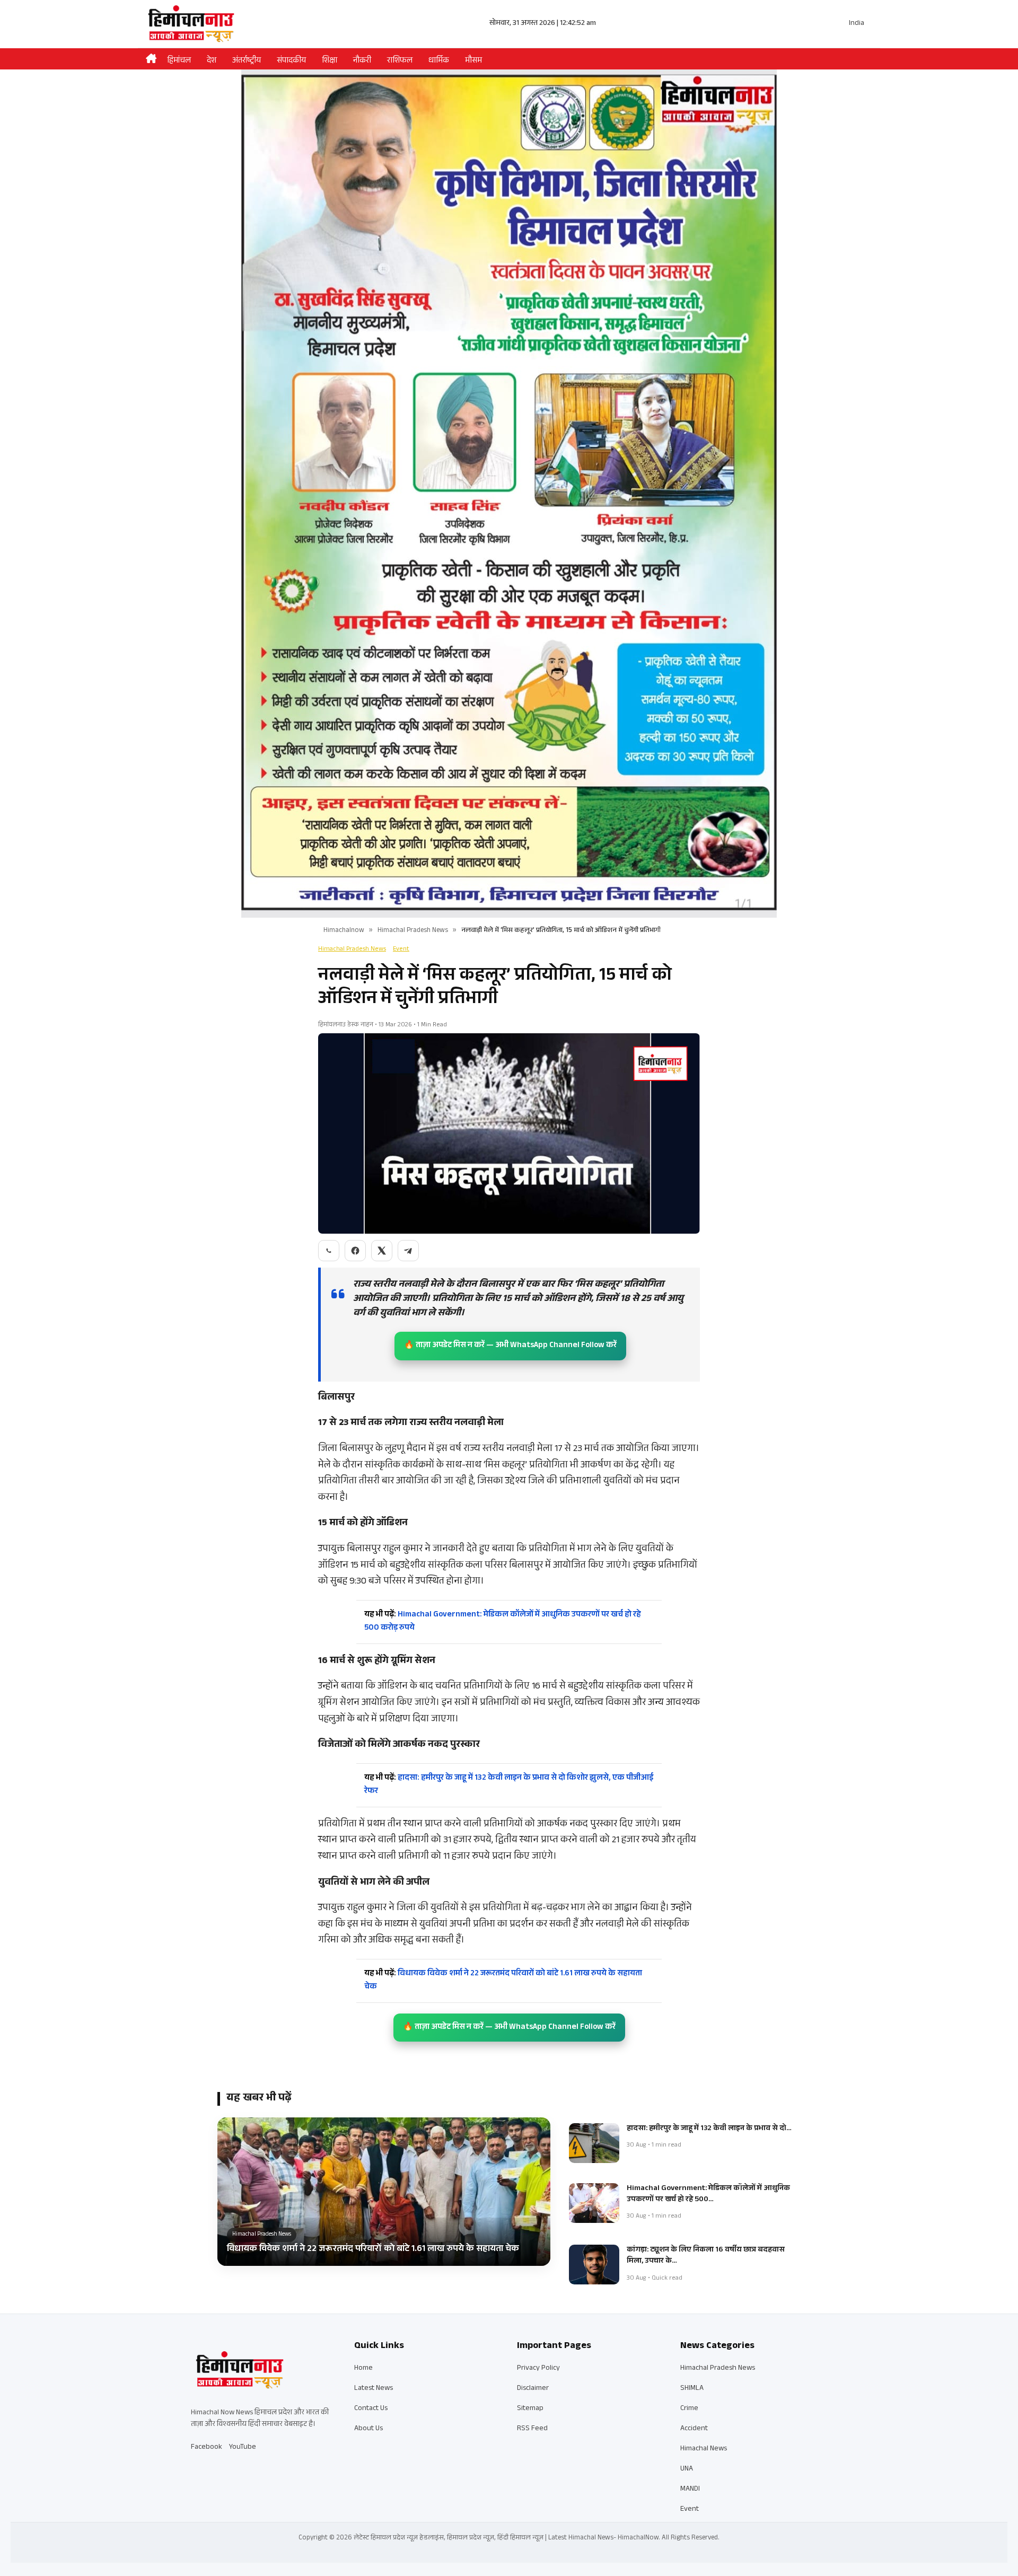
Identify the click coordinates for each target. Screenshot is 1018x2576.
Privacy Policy (538, 2369)
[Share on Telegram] (408, 1251)
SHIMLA (692, 2389)
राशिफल (400, 61)
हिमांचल (179, 61)
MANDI (690, 2490)
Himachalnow (344, 931)
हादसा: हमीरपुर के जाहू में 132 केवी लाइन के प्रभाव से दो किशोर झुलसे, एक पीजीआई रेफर (509, 1785)
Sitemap (530, 2409)
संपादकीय (291, 61)
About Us (368, 2429)
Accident (694, 2429)
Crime (689, 2409)
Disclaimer (533, 2389)
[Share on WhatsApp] (329, 1251)
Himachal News (704, 2449)
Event (401, 949)
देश (212, 61)
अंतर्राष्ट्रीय (247, 61)
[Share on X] (382, 1251)
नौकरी (362, 61)
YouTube (243, 2448)
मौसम (473, 61)
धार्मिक (439, 61)
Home (363, 2369)
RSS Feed (532, 2429)
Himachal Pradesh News (413, 931)
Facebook (207, 2448)
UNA (687, 2469)
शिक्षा (330, 61)
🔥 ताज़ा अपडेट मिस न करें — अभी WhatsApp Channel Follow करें (510, 1346)
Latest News (374, 2389)
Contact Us (371, 2409)
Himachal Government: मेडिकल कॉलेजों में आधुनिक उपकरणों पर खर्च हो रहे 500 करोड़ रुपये (503, 1622)
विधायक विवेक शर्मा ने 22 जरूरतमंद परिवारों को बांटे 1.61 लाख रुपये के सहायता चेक (503, 1981)
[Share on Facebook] (355, 1251)
